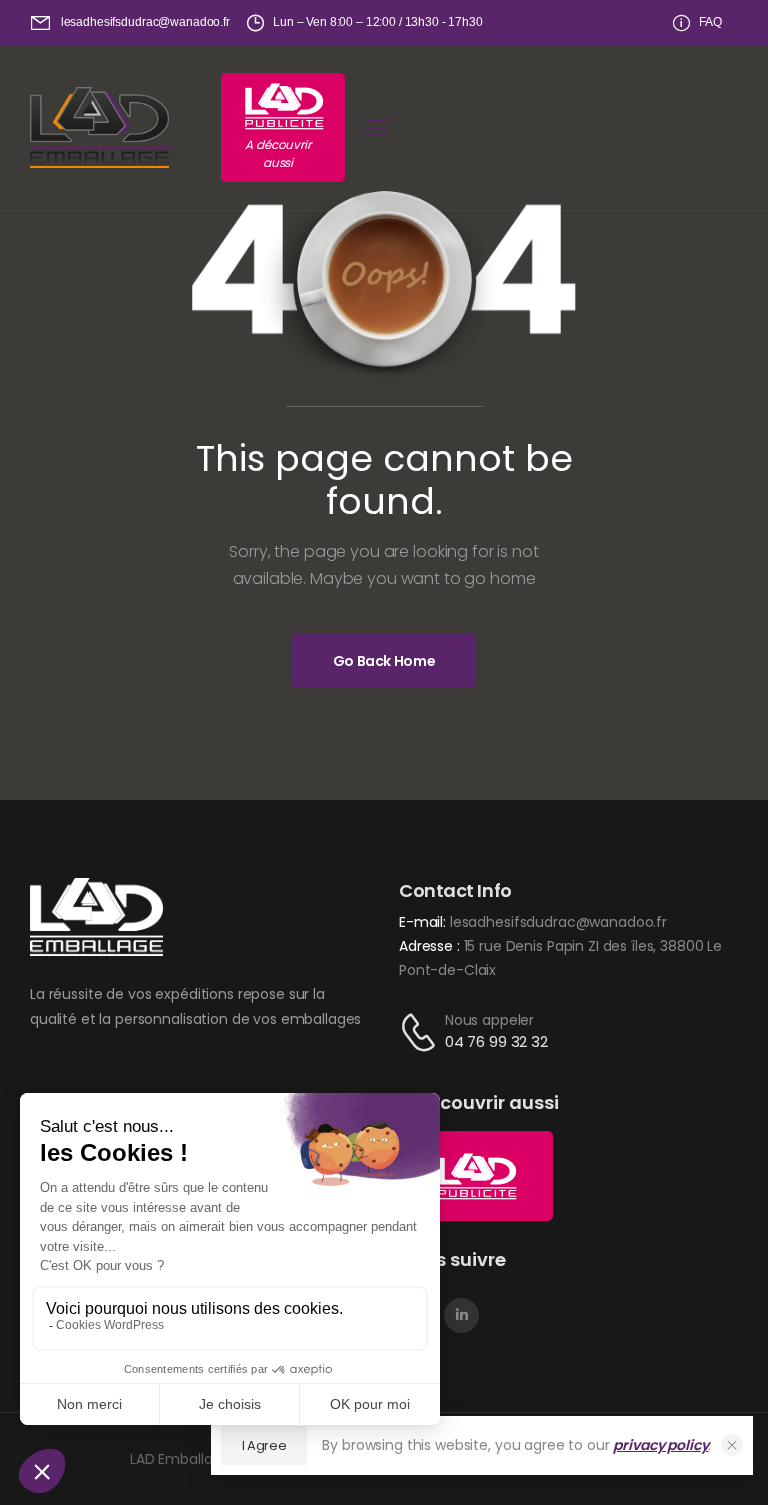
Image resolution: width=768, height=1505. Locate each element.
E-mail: (422, 922)
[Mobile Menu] (376, 128)
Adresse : (431, 946)
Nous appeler (489, 1020)
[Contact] (422, 1032)
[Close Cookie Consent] (732, 1445)
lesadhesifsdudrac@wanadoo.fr (558, 922)
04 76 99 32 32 (496, 1041)
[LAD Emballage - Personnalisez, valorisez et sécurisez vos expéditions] (99, 128)
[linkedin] (461, 1315)
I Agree (264, 1445)
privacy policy (660, 1445)
